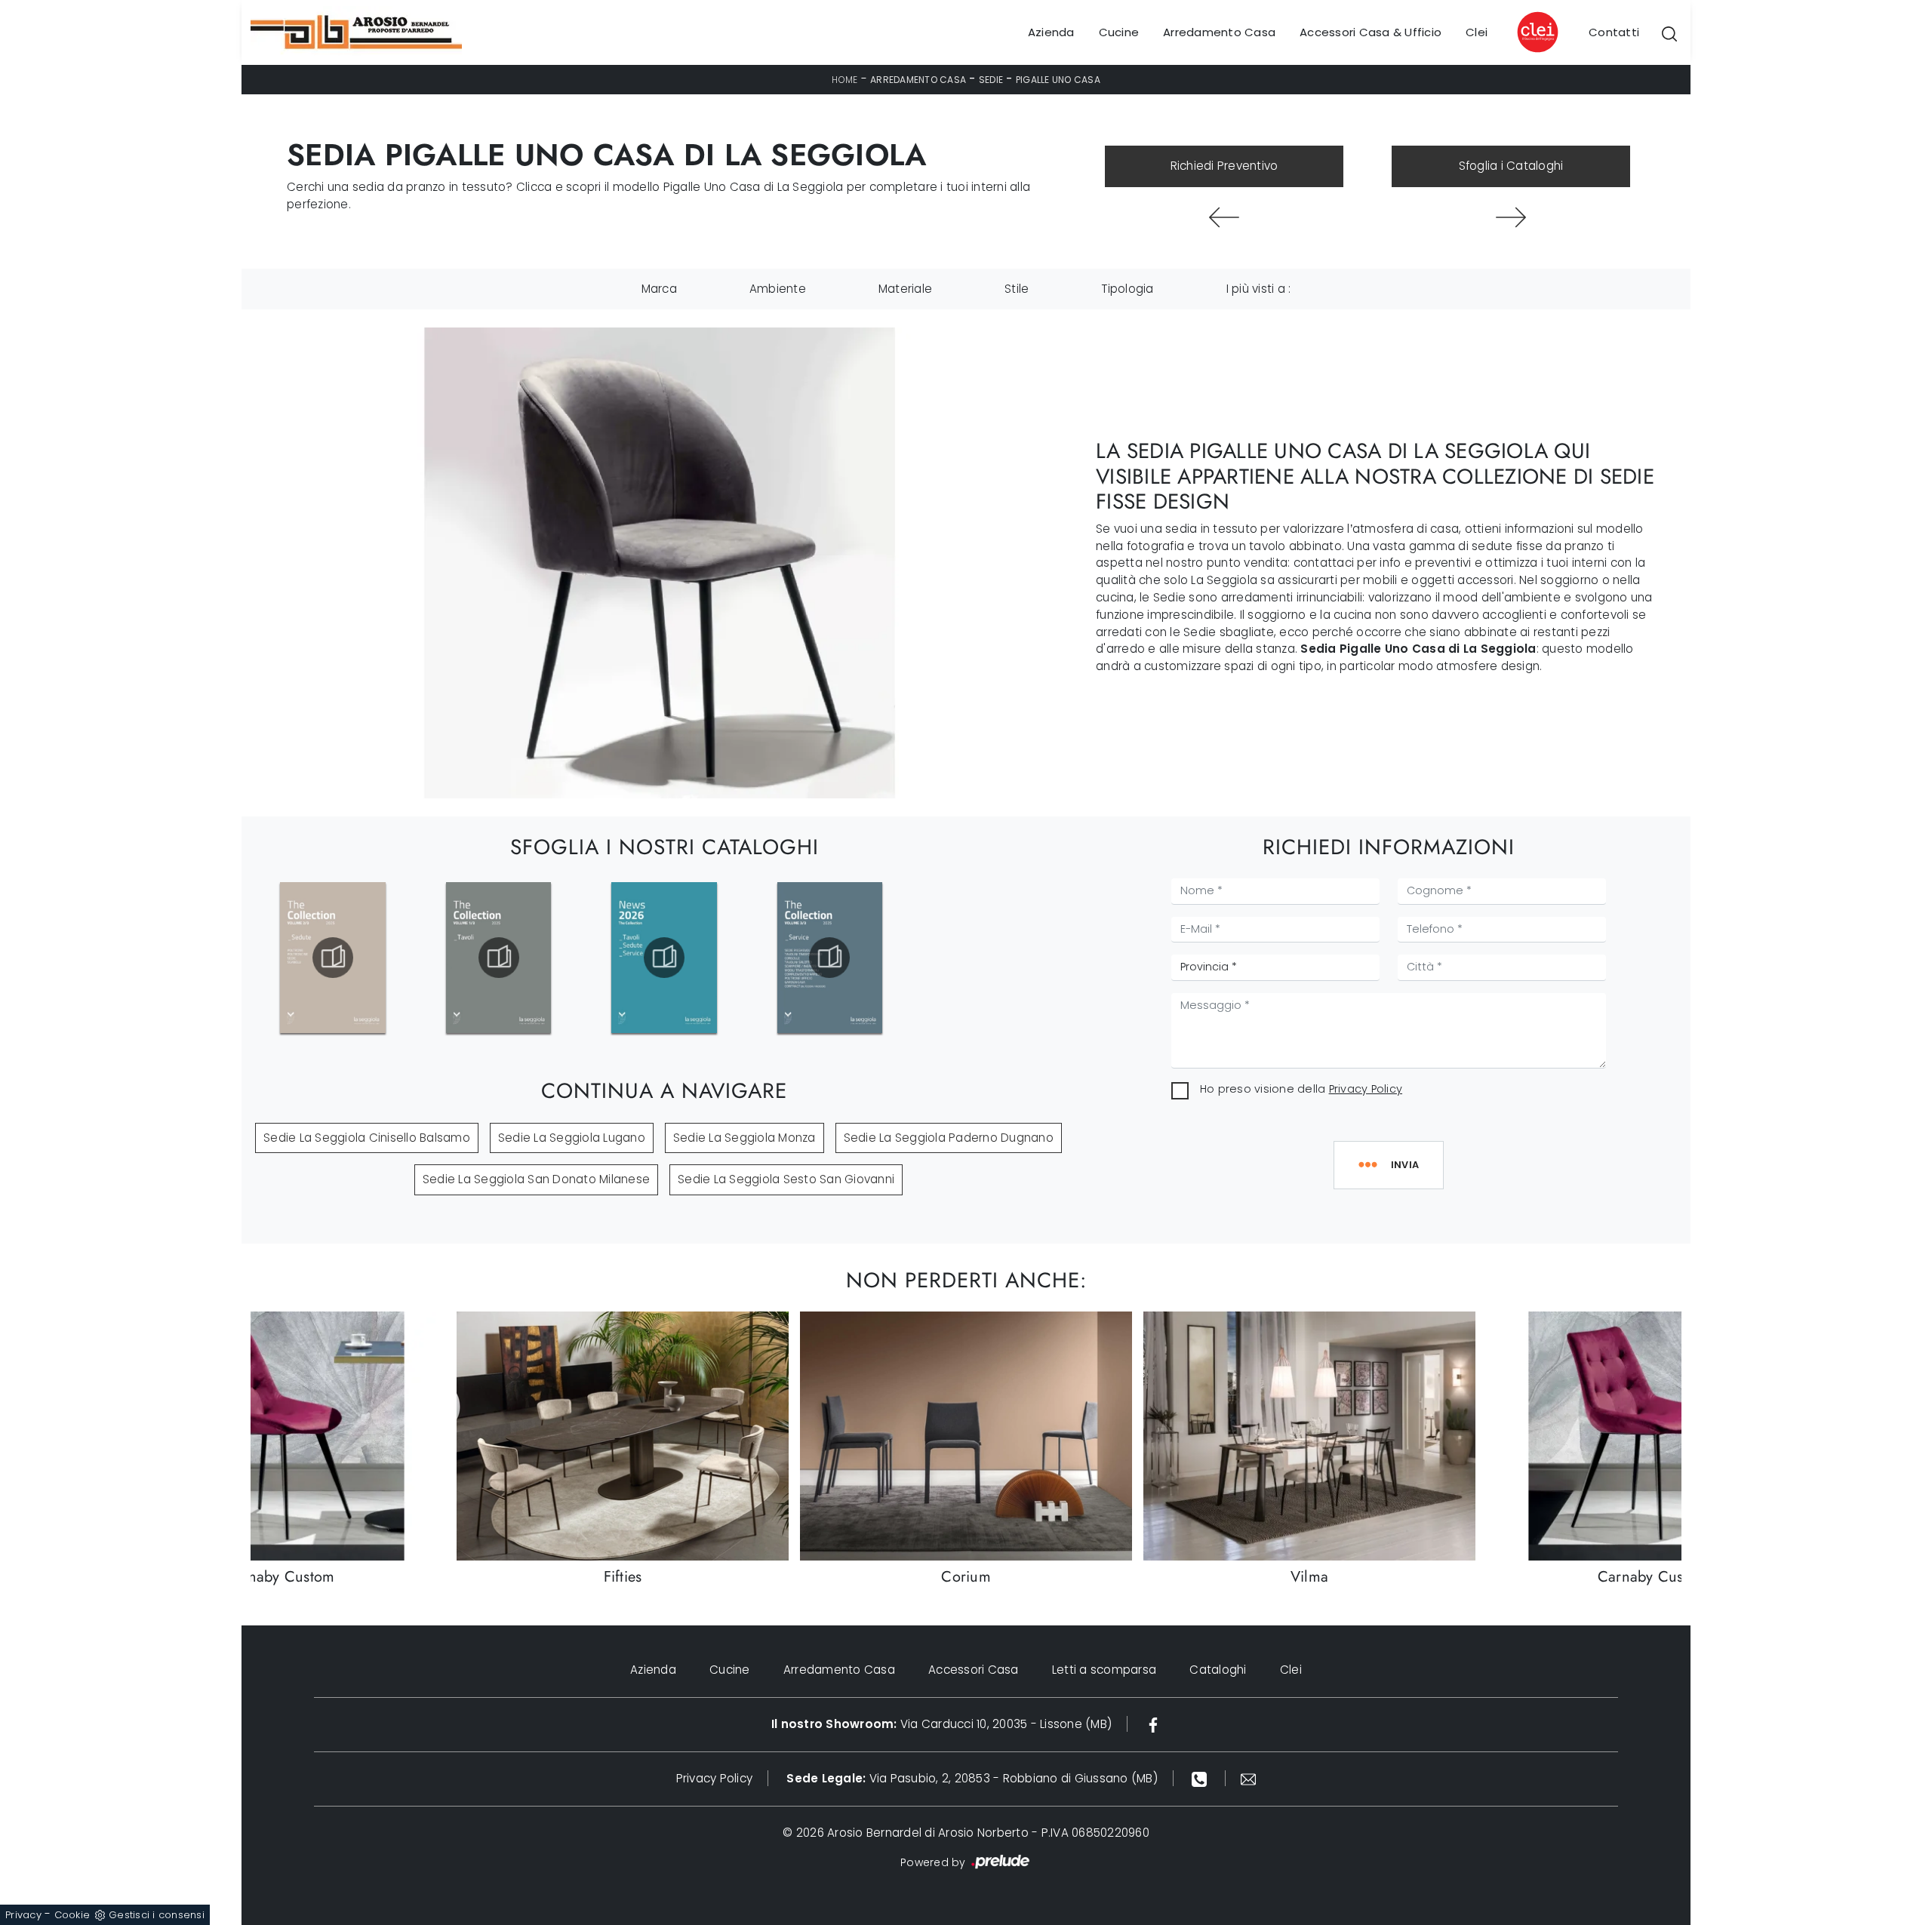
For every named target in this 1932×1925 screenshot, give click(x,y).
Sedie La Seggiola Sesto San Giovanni (786, 1179)
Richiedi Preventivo (1224, 166)
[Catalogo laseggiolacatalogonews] (664, 958)
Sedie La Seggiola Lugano (572, 1138)
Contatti (1614, 32)
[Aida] (1224, 217)
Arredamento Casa (1219, 32)
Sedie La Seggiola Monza (744, 1138)
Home (844, 80)
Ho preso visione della (1301, 1089)
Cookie (72, 1915)
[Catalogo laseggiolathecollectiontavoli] (498, 958)
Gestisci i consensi (157, 1915)
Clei (1477, 32)
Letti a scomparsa (1104, 1670)
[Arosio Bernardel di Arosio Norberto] (356, 32)
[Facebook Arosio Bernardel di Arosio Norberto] (1153, 1724)
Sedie (991, 80)
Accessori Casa (974, 1670)
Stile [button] (1017, 289)
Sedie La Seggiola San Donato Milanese (536, 1179)
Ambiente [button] (778, 289)
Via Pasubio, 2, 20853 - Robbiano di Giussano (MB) (972, 1778)
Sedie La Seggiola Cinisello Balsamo (367, 1138)
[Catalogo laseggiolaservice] (829, 958)
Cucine (1119, 32)
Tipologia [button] (1127, 289)
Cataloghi (1218, 1670)
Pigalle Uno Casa (1058, 80)
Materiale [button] (905, 289)
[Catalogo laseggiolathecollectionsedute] (333, 958)
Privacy (23, 1915)
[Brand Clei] (1538, 32)
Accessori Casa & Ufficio (1371, 32)
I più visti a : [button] (1259, 289)
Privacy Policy (1366, 1089)
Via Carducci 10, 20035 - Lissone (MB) (941, 1724)
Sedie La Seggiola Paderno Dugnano (949, 1138)
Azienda (1051, 32)
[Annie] (1511, 217)
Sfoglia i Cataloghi (1511, 166)
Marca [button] (659, 289)
